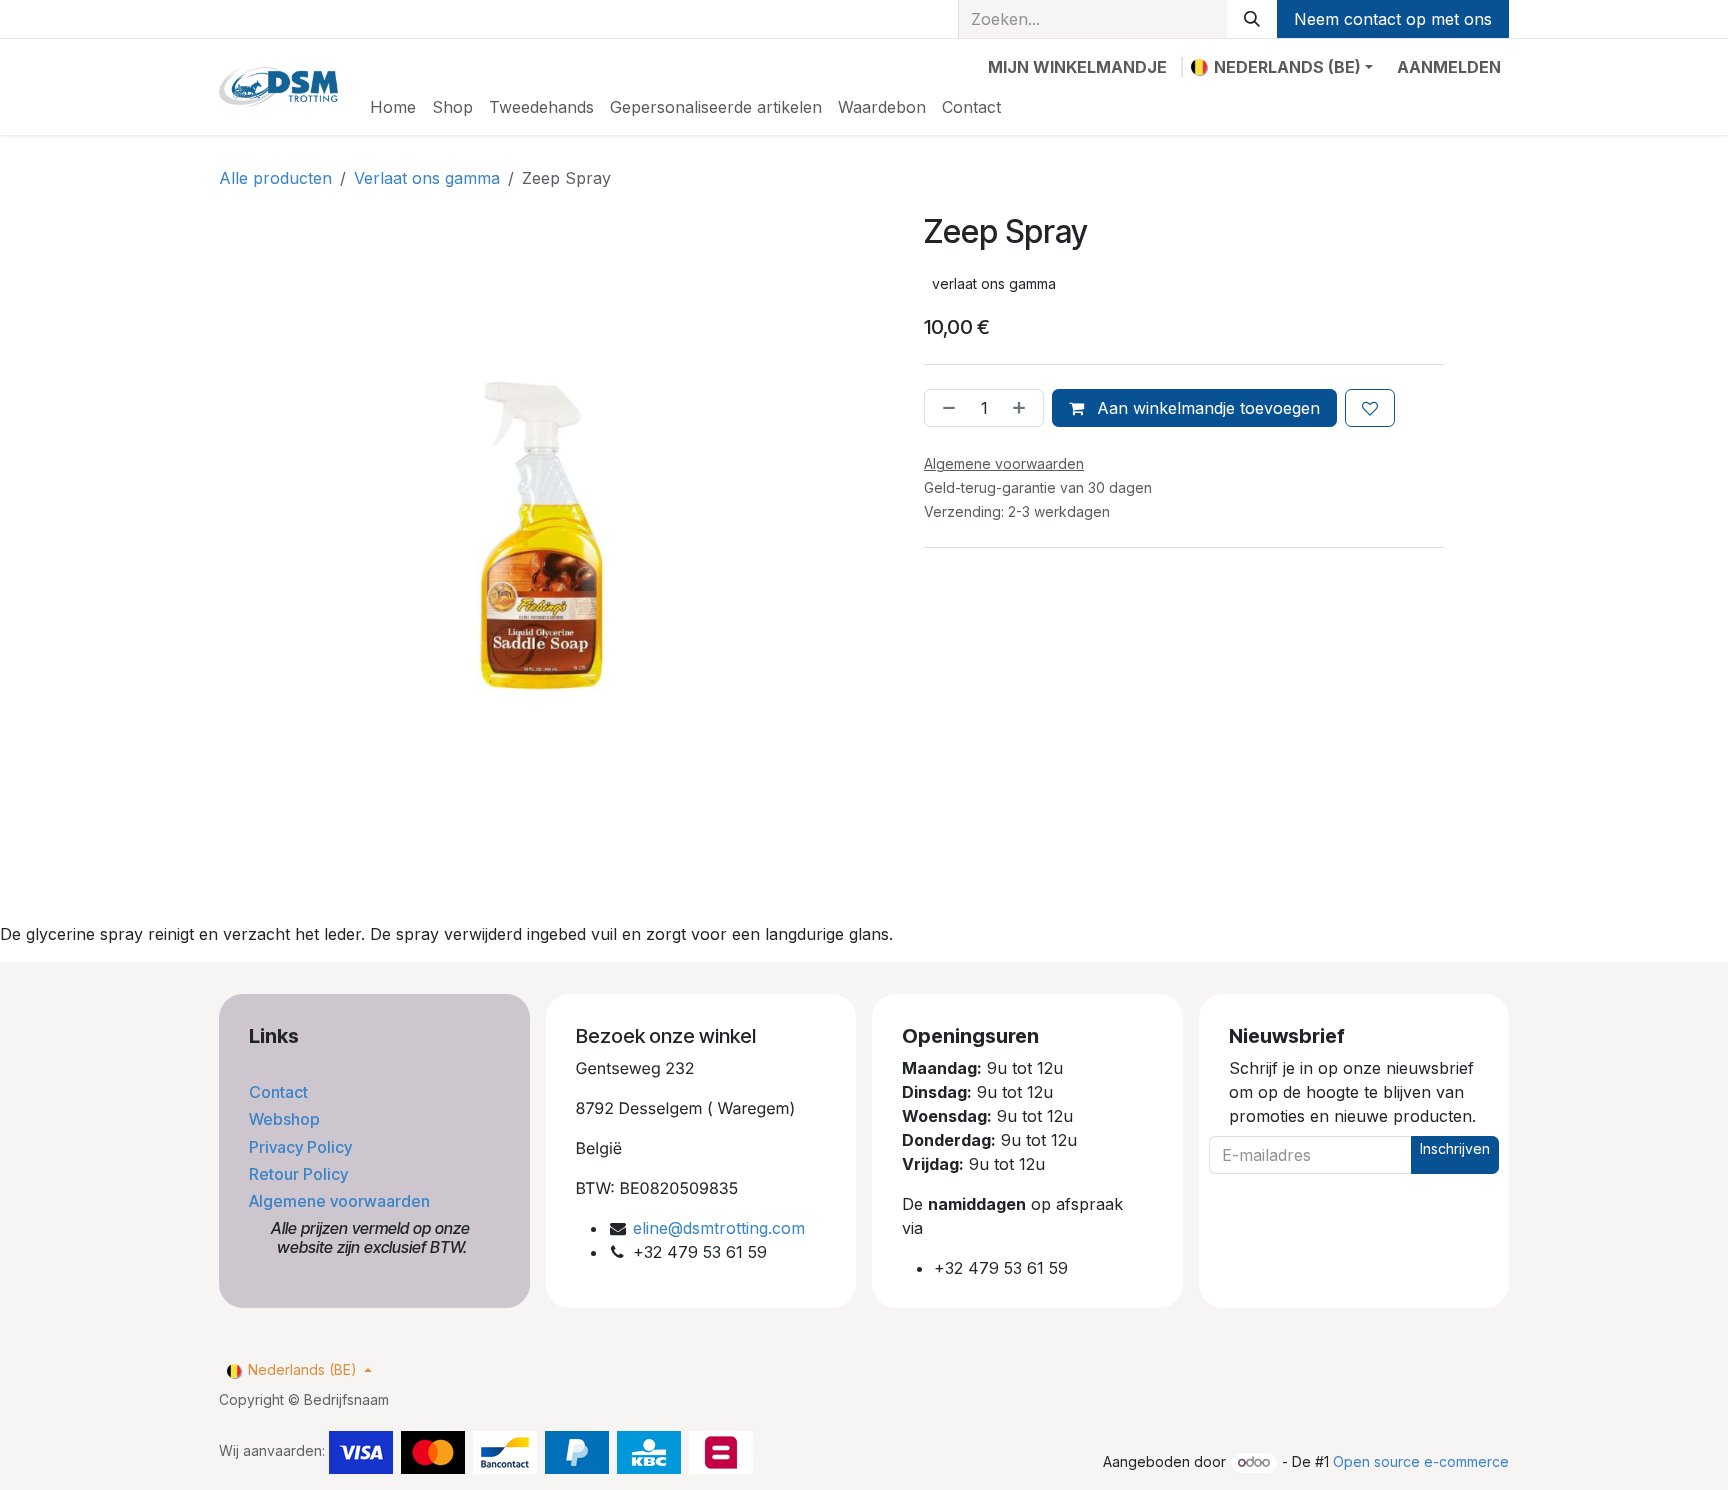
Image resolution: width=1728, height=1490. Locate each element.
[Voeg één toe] (1023, 408)
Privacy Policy (302, 1147)
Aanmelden (1449, 67)
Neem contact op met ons (1393, 19)
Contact (280, 1092)
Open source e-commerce (1421, 1461)
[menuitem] (393, 107)
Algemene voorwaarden (341, 1201)
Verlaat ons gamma (427, 178)
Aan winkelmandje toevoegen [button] (1206, 408)
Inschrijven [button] (1455, 1148)
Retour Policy (300, 1174)
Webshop (286, 1119)
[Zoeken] (1252, 19)
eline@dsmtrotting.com (719, 1228)
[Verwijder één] (945, 408)
